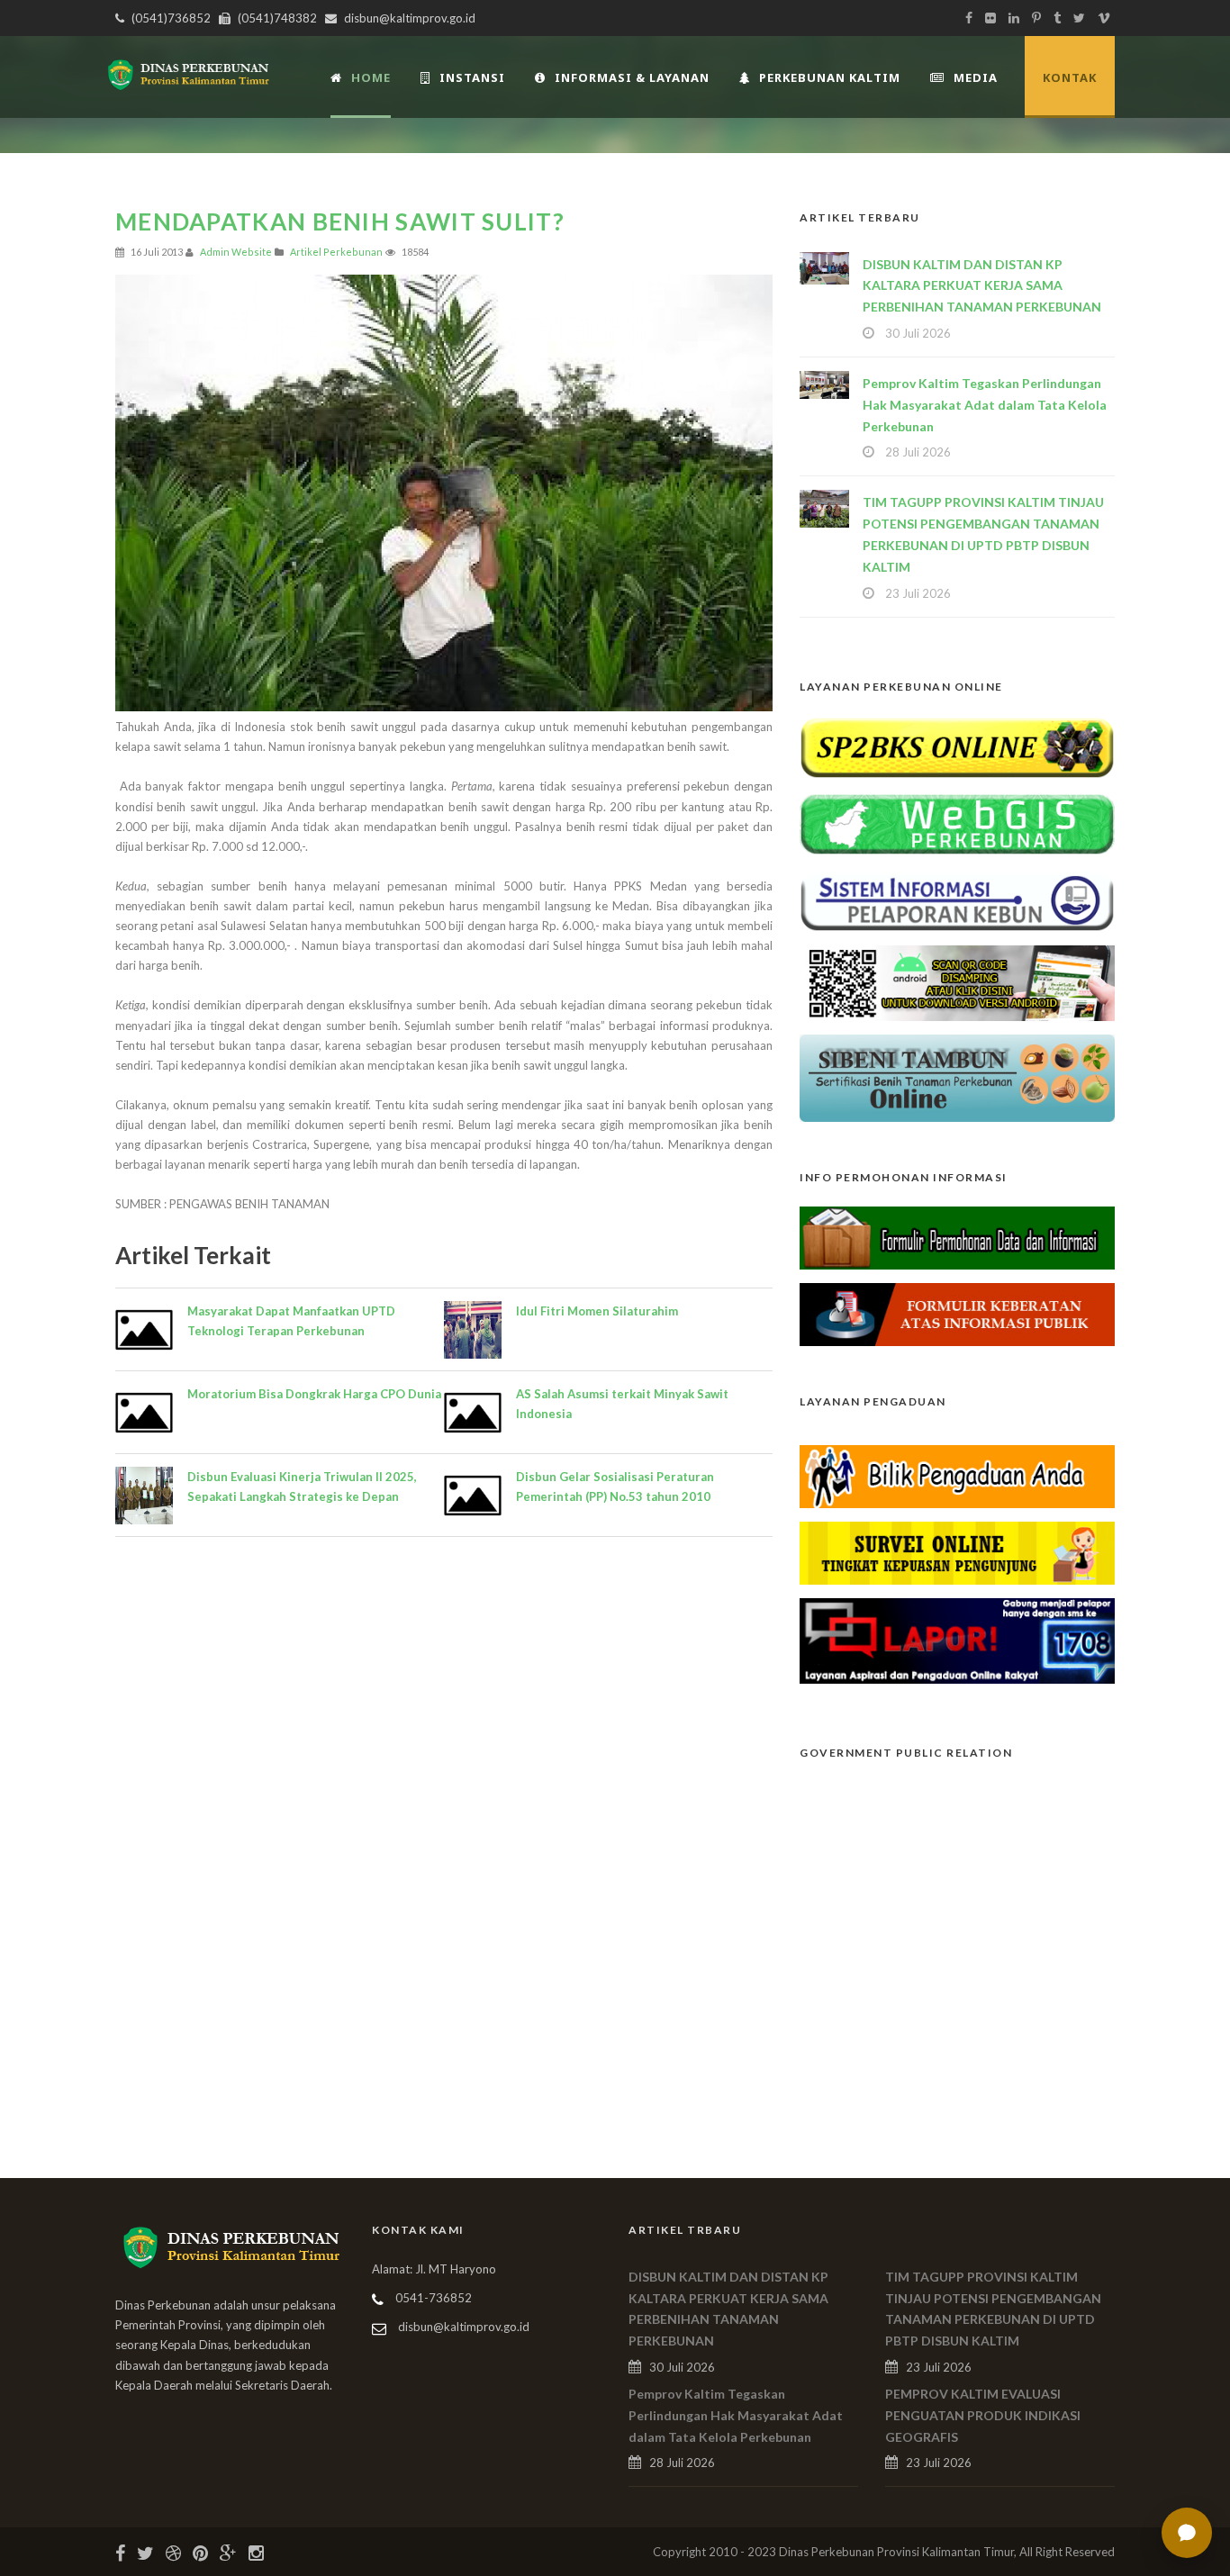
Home (371, 77)
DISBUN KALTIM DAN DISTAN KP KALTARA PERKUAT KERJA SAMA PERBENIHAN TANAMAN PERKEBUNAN (982, 286)
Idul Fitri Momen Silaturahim (597, 1311)
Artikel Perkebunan (336, 252)
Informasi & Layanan (632, 77)
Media (976, 77)
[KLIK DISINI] (957, 746)
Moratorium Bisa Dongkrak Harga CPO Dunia (314, 1394)
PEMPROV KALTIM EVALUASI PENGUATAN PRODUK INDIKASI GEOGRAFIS (983, 2415)
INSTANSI (472, 77)
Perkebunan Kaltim (830, 77)
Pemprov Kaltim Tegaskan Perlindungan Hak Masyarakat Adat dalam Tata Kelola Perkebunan (985, 405)
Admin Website (236, 252)
